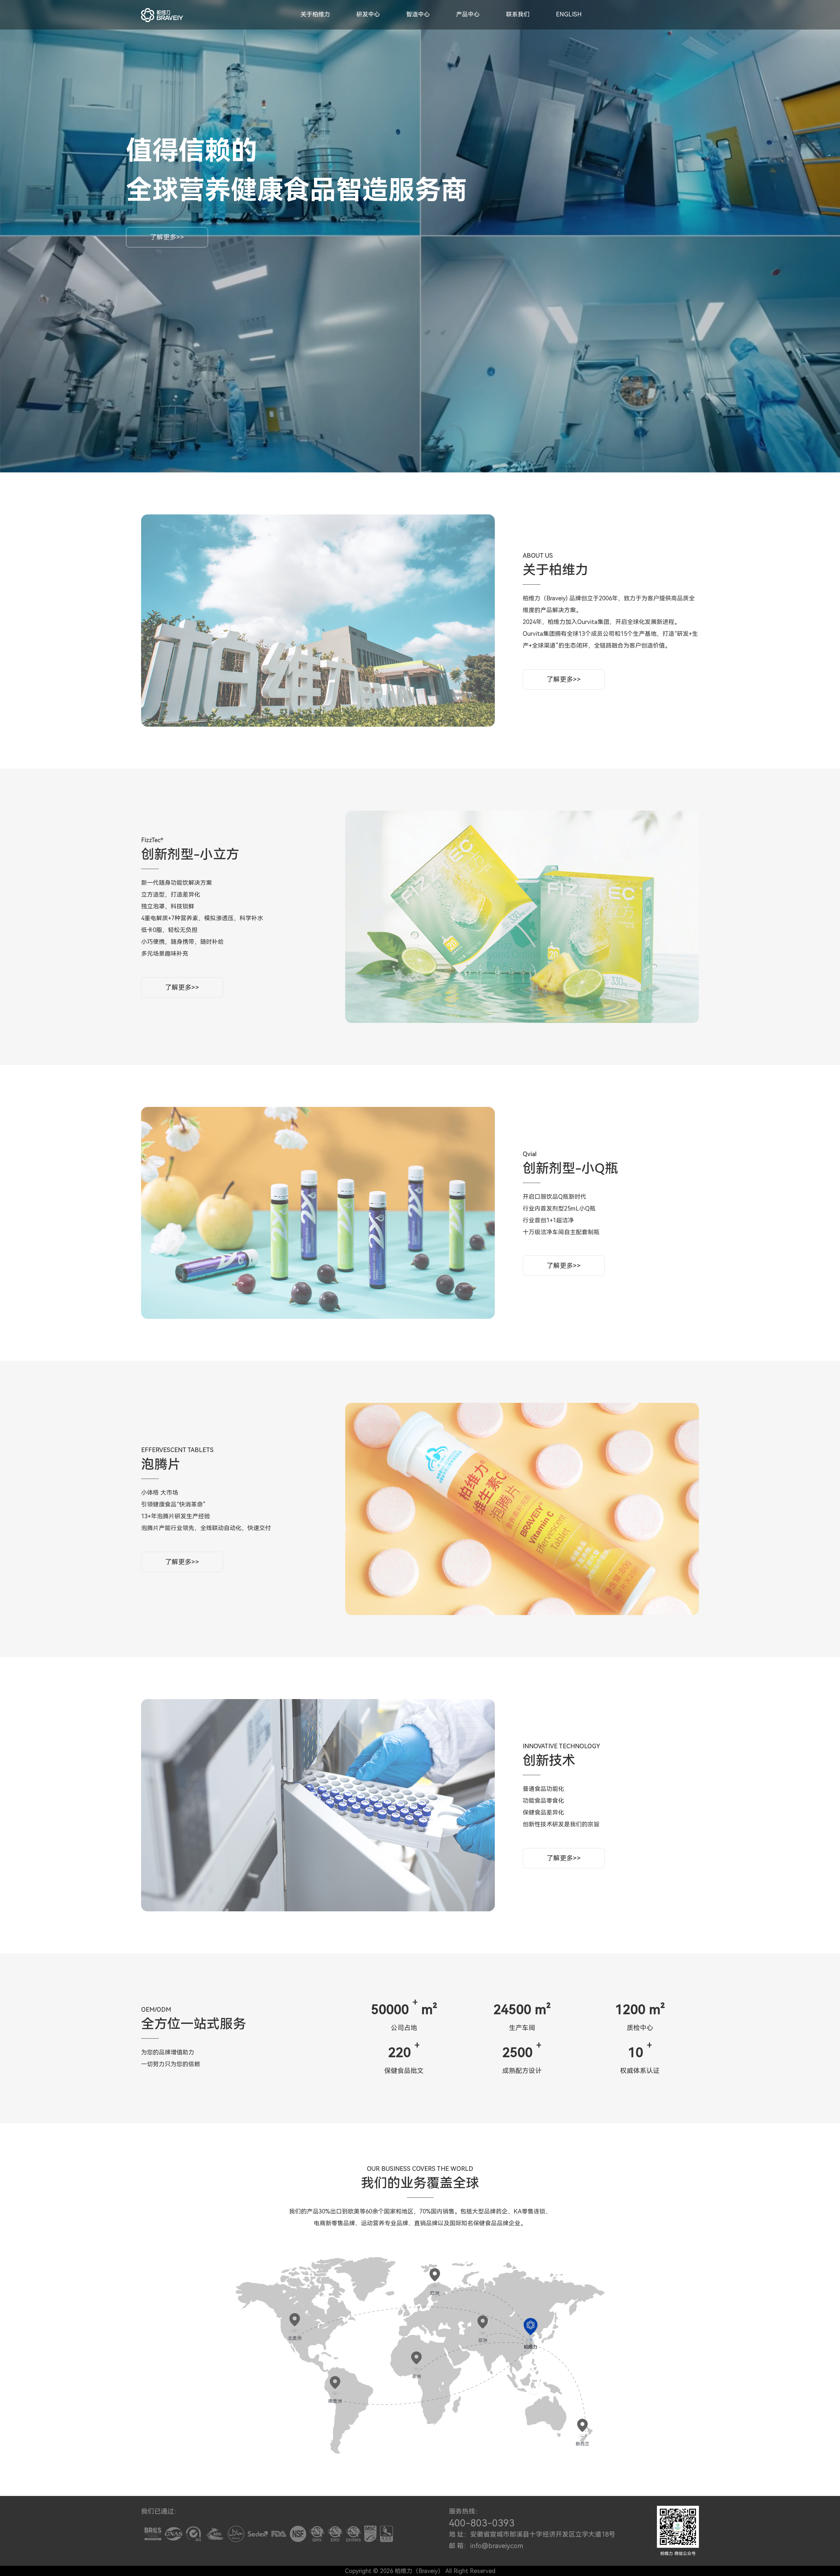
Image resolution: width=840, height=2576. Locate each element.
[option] (318, 621)
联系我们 (518, 14)
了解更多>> (167, 237)
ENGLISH (569, 14)
